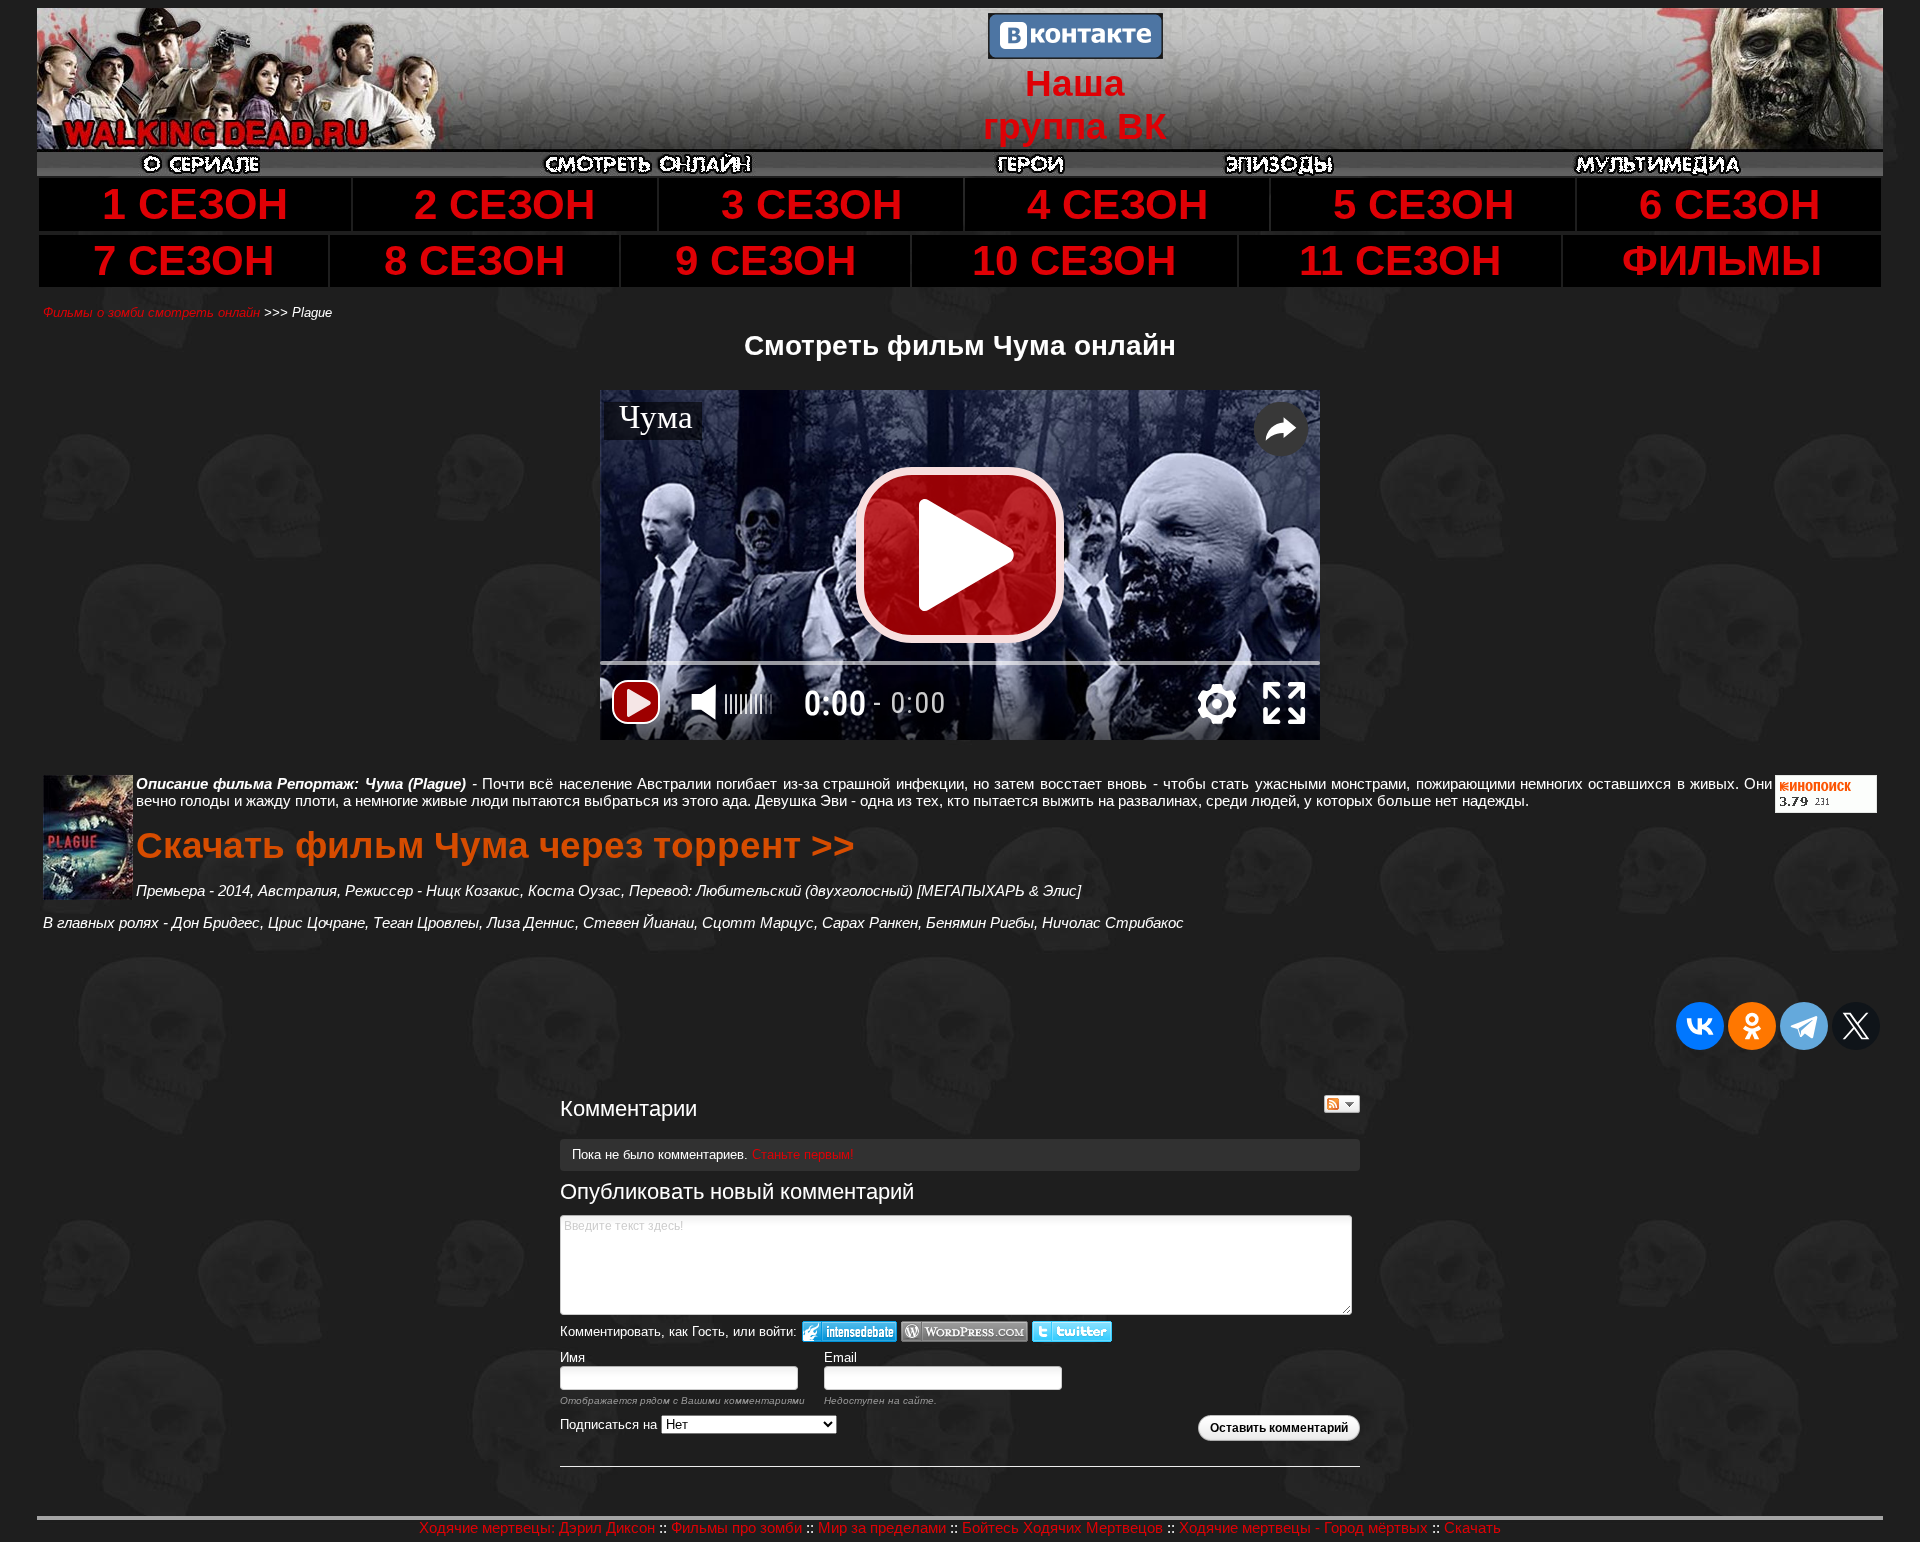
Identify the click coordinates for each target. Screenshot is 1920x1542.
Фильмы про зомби (736, 1527)
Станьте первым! (803, 1154)
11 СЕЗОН (1400, 260)
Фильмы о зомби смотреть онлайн (153, 312)
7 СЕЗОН (183, 260)
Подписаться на (610, 1424)
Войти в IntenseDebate (849, 1331)
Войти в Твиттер (1072, 1331)
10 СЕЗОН (1074, 260)
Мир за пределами (882, 1527)
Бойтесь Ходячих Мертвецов (1062, 1527)
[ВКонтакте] (1700, 1026)
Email (840, 1357)
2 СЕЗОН (504, 204)
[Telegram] (1804, 1026)
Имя (572, 1357)
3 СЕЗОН (811, 204)
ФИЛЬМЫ (1722, 260)
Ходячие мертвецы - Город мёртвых (1303, 1527)
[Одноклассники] (1752, 1026)
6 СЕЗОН (1729, 204)
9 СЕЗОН (765, 260)
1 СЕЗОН (195, 204)
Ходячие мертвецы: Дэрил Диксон (537, 1527)
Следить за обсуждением (1342, 1104)
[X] (1856, 1026)
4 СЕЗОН (1117, 204)
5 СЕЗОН (1423, 204)
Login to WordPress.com (964, 1331)
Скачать (1472, 1527)
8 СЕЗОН (474, 260)
